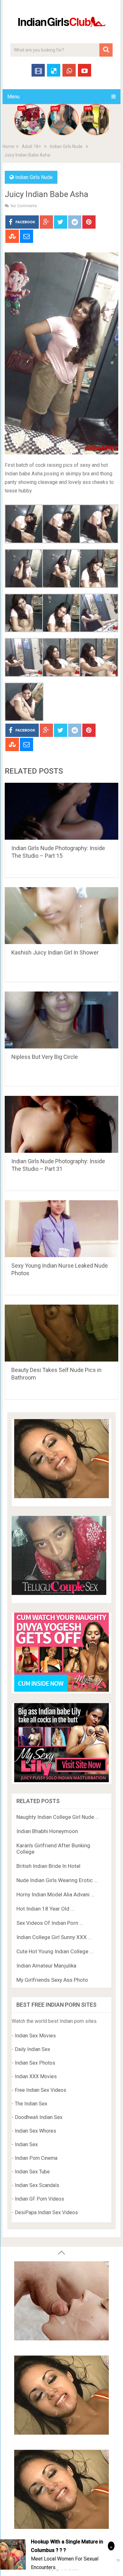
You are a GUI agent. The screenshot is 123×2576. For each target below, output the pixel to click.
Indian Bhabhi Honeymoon (47, 1831)
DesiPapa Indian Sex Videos (46, 2212)
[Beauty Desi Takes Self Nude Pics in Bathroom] (61, 1333)
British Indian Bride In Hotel (48, 1866)
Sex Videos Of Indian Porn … (50, 1923)
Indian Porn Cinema (36, 2158)
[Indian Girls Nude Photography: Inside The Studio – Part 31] (61, 1124)
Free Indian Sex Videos (41, 2090)
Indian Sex (26, 2144)
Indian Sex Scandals (37, 2185)
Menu (13, 97)
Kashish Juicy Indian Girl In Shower (55, 952)
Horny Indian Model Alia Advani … (55, 1894)
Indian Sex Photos (35, 2063)
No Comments (24, 206)
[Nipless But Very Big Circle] (61, 1020)
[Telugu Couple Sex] (59, 1593)
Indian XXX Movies (36, 2076)
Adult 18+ (31, 146)
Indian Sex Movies (35, 2036)
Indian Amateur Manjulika (46, 1966)
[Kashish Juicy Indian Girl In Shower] (61, 916)
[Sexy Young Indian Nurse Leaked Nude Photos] (61, 1229)
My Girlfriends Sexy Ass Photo (52, 1980)
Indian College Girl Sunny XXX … (54, 1937)
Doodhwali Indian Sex (39, 2117)
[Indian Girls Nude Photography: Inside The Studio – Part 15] (61, 811)
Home (9, 146)
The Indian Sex (31, 2104)
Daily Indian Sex (32, 2049)
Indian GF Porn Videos (39, 2199)
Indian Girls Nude (66, 146)
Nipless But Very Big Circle (45, 1057)
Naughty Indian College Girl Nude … (58, 1817)
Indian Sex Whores (35, 2131)
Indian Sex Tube (32, 2172)
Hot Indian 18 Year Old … (45, 1909)
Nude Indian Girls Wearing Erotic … (57, 1880)
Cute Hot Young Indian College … (55, 1951)
